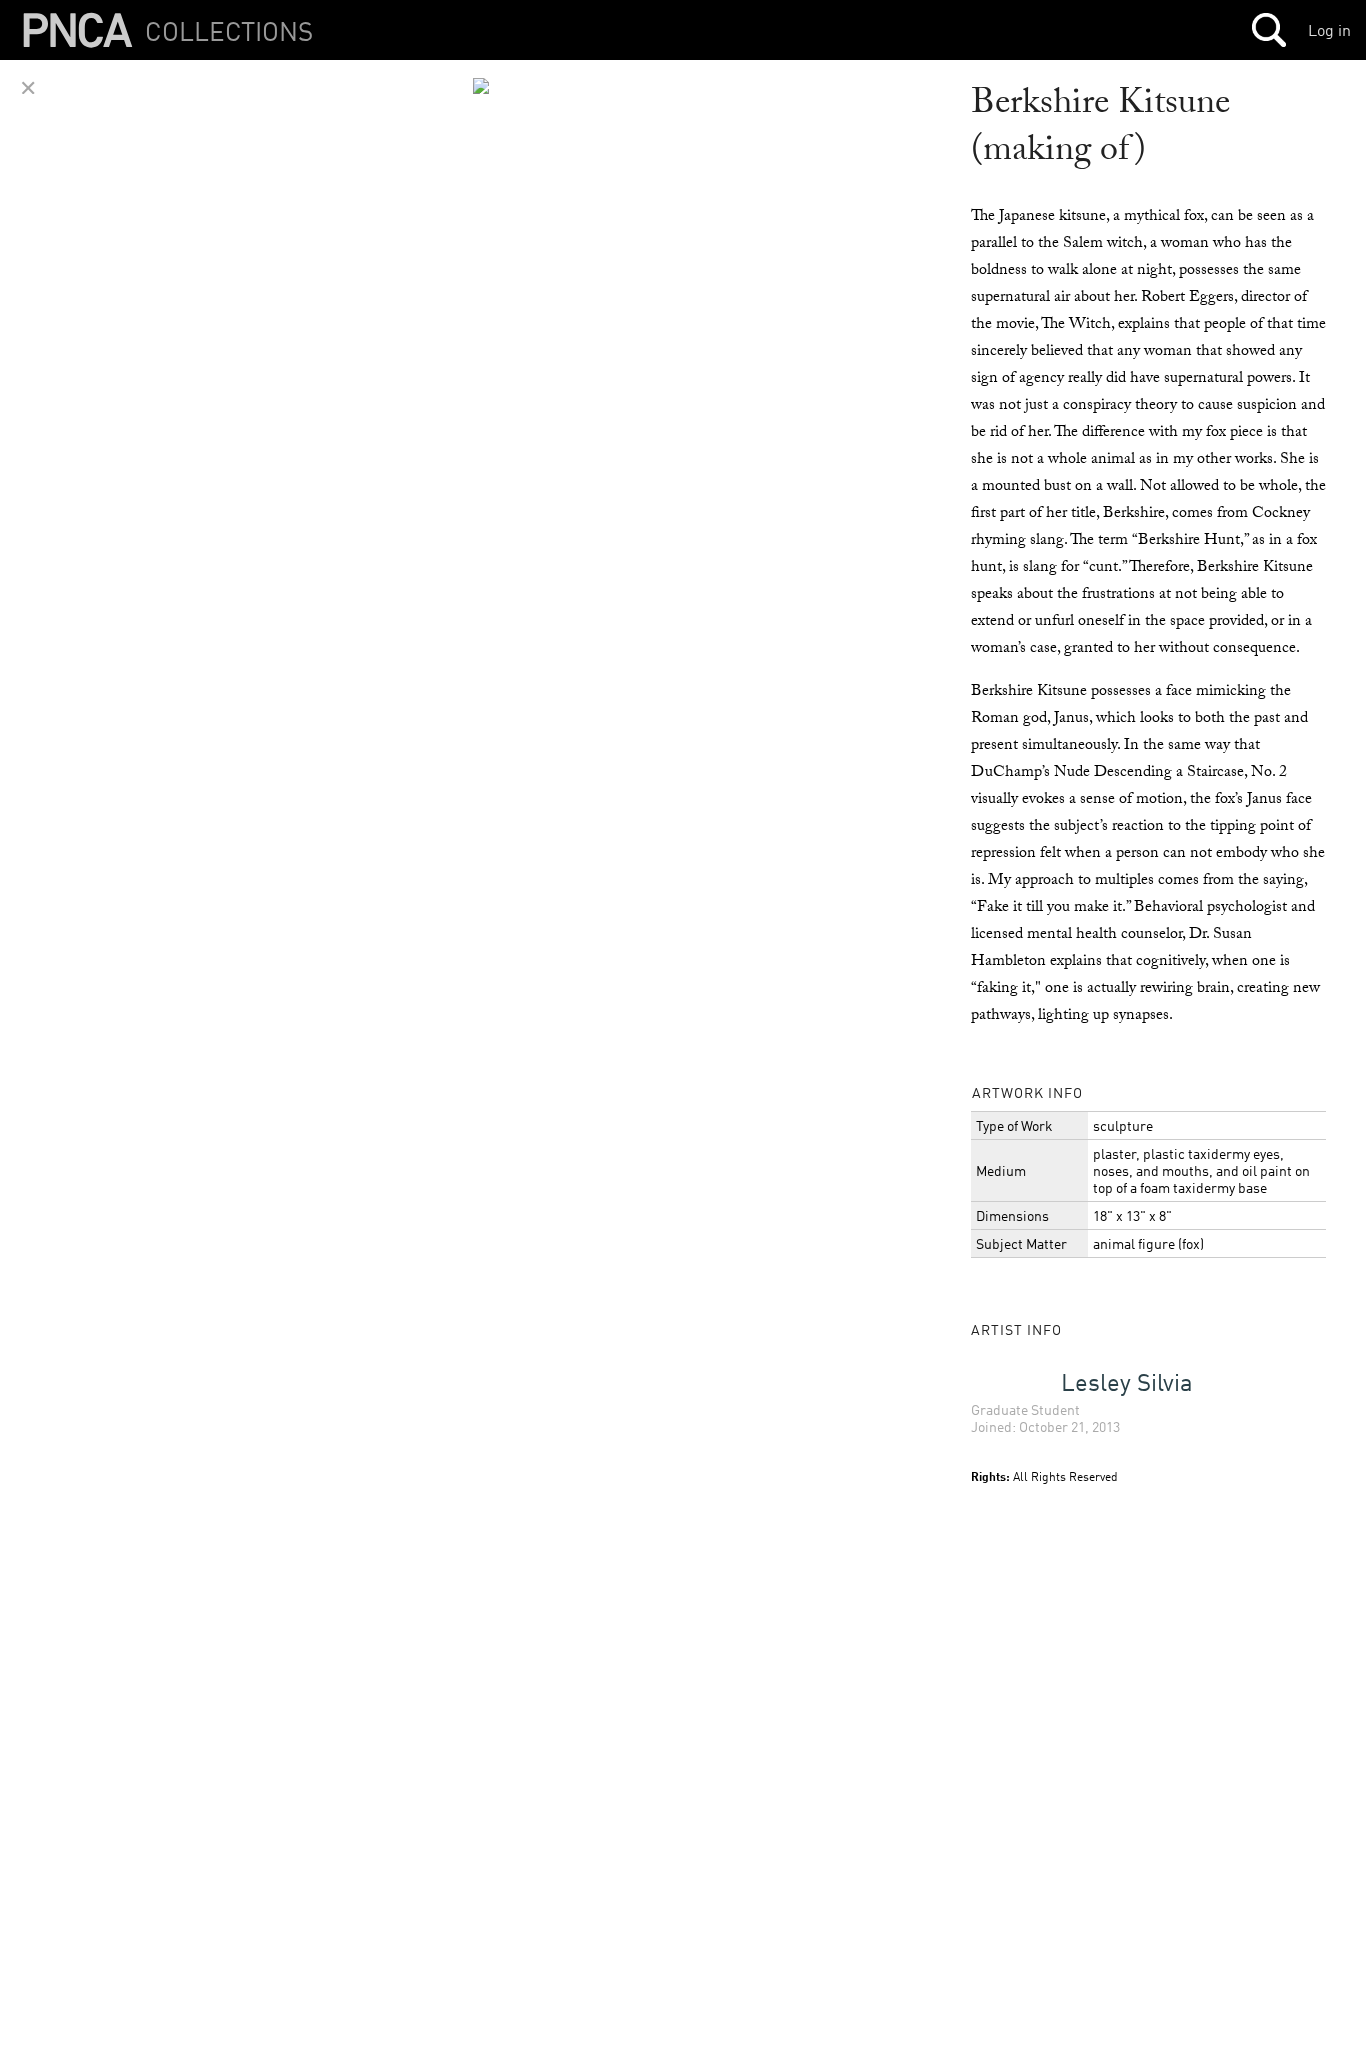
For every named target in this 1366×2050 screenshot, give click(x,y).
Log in (1329, 30)
